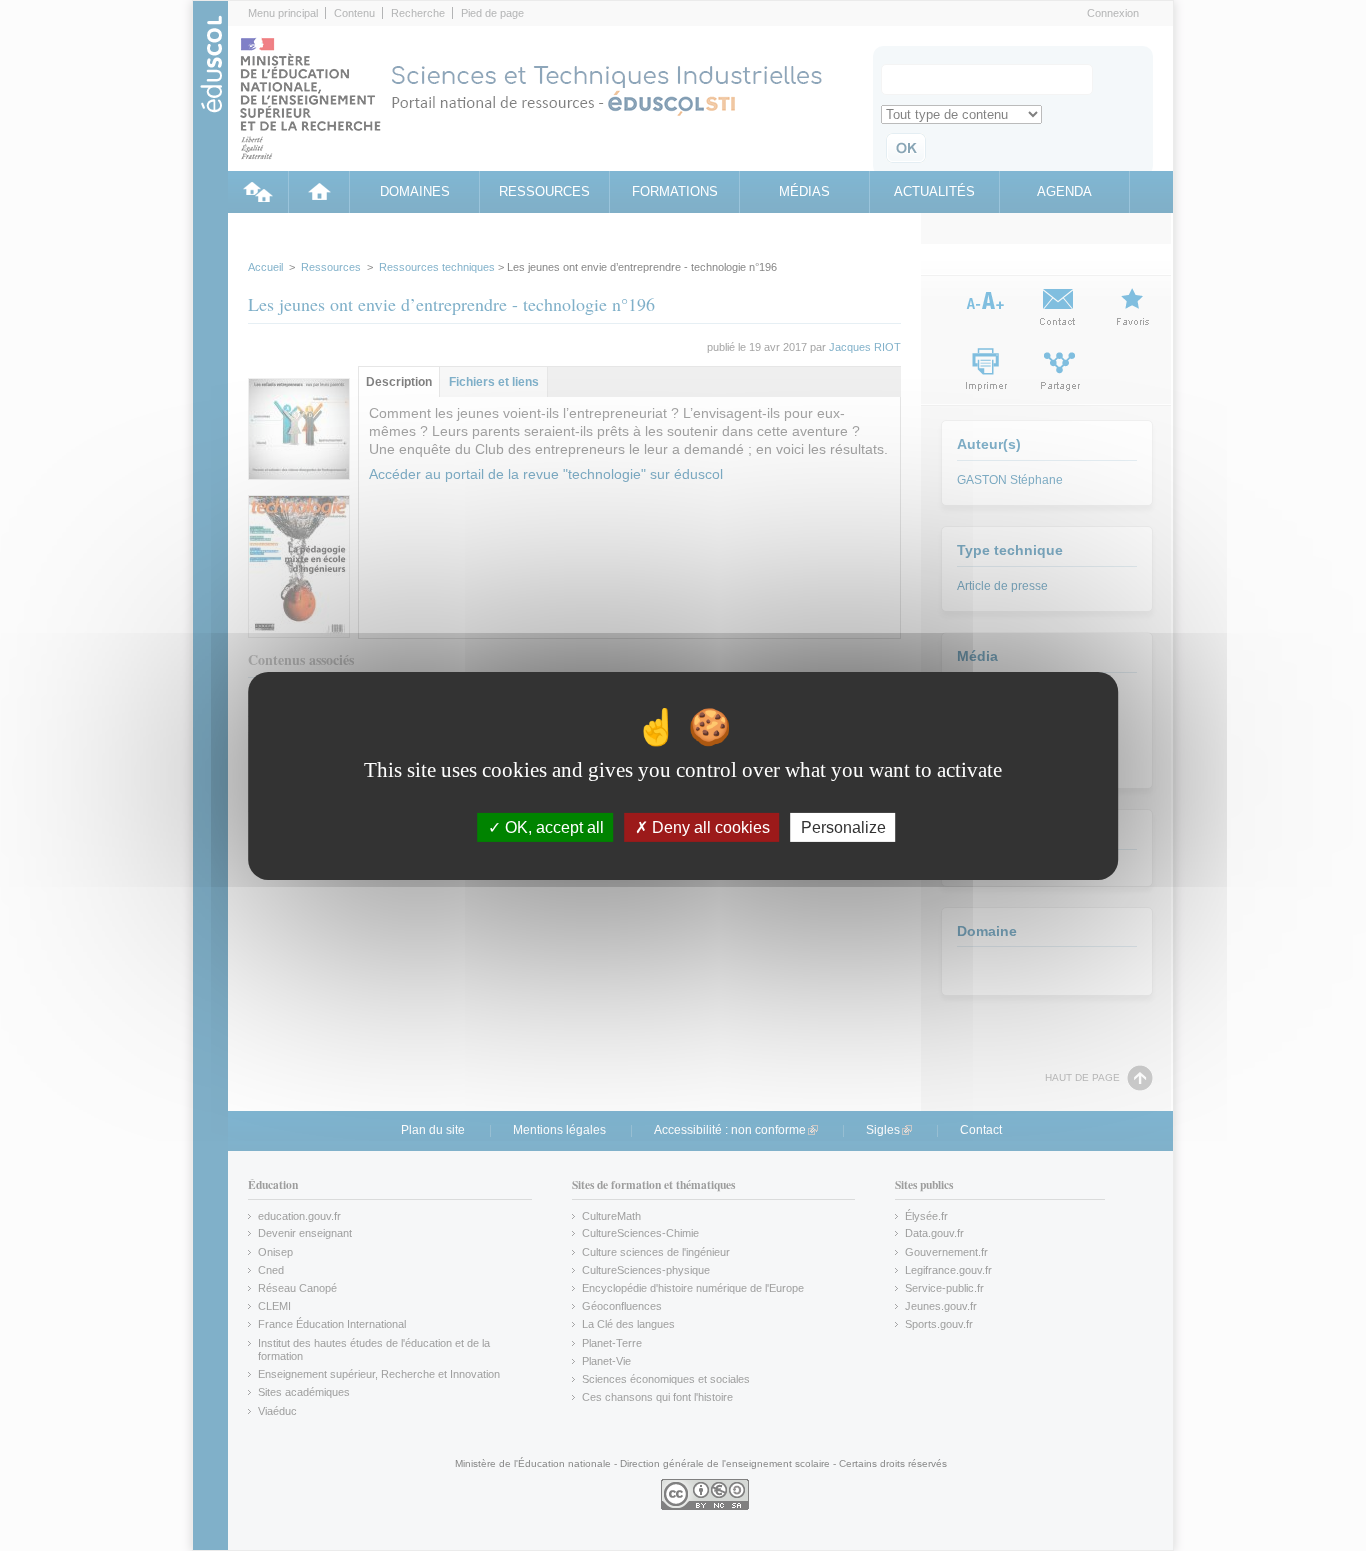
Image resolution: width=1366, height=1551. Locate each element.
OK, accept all (552, 826)
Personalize (843, 826)
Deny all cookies (709, 826)
